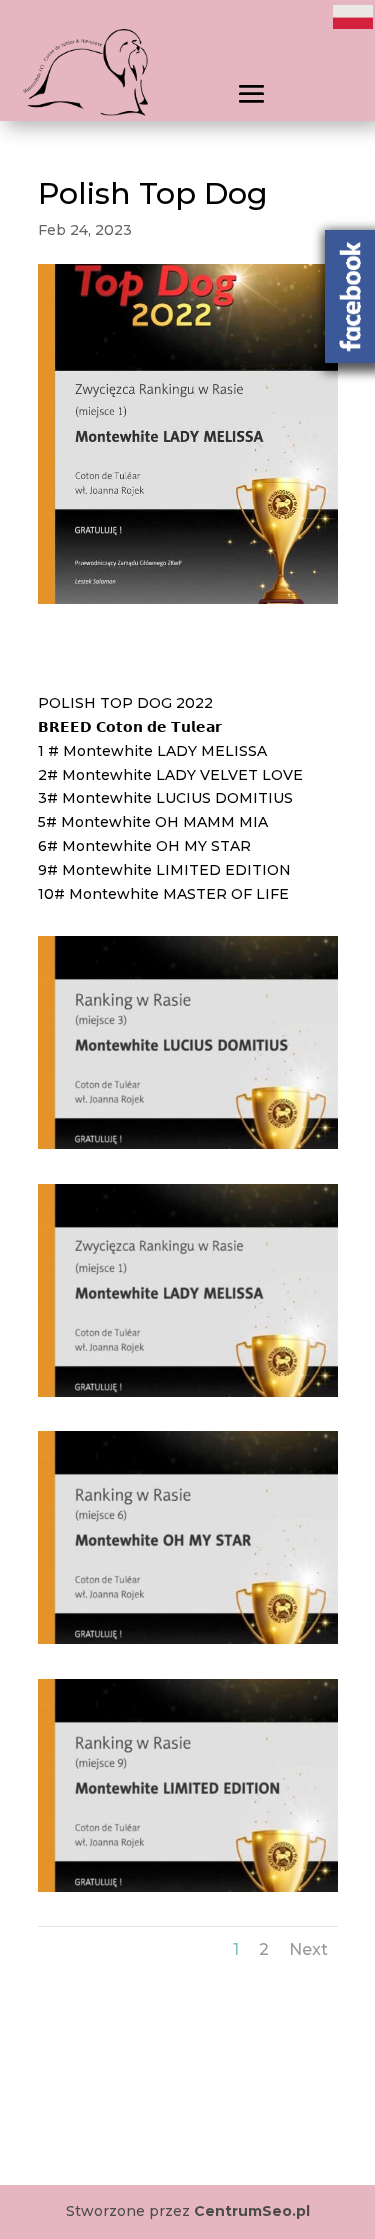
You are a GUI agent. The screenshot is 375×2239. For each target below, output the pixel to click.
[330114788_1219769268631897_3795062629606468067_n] (188, 1644)
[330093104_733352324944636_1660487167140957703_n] (188, 1397)
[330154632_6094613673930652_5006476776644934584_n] (188, 1892)
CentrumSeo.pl (252, 2211)
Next (308, 1949)
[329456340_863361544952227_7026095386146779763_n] (188, 1149)
